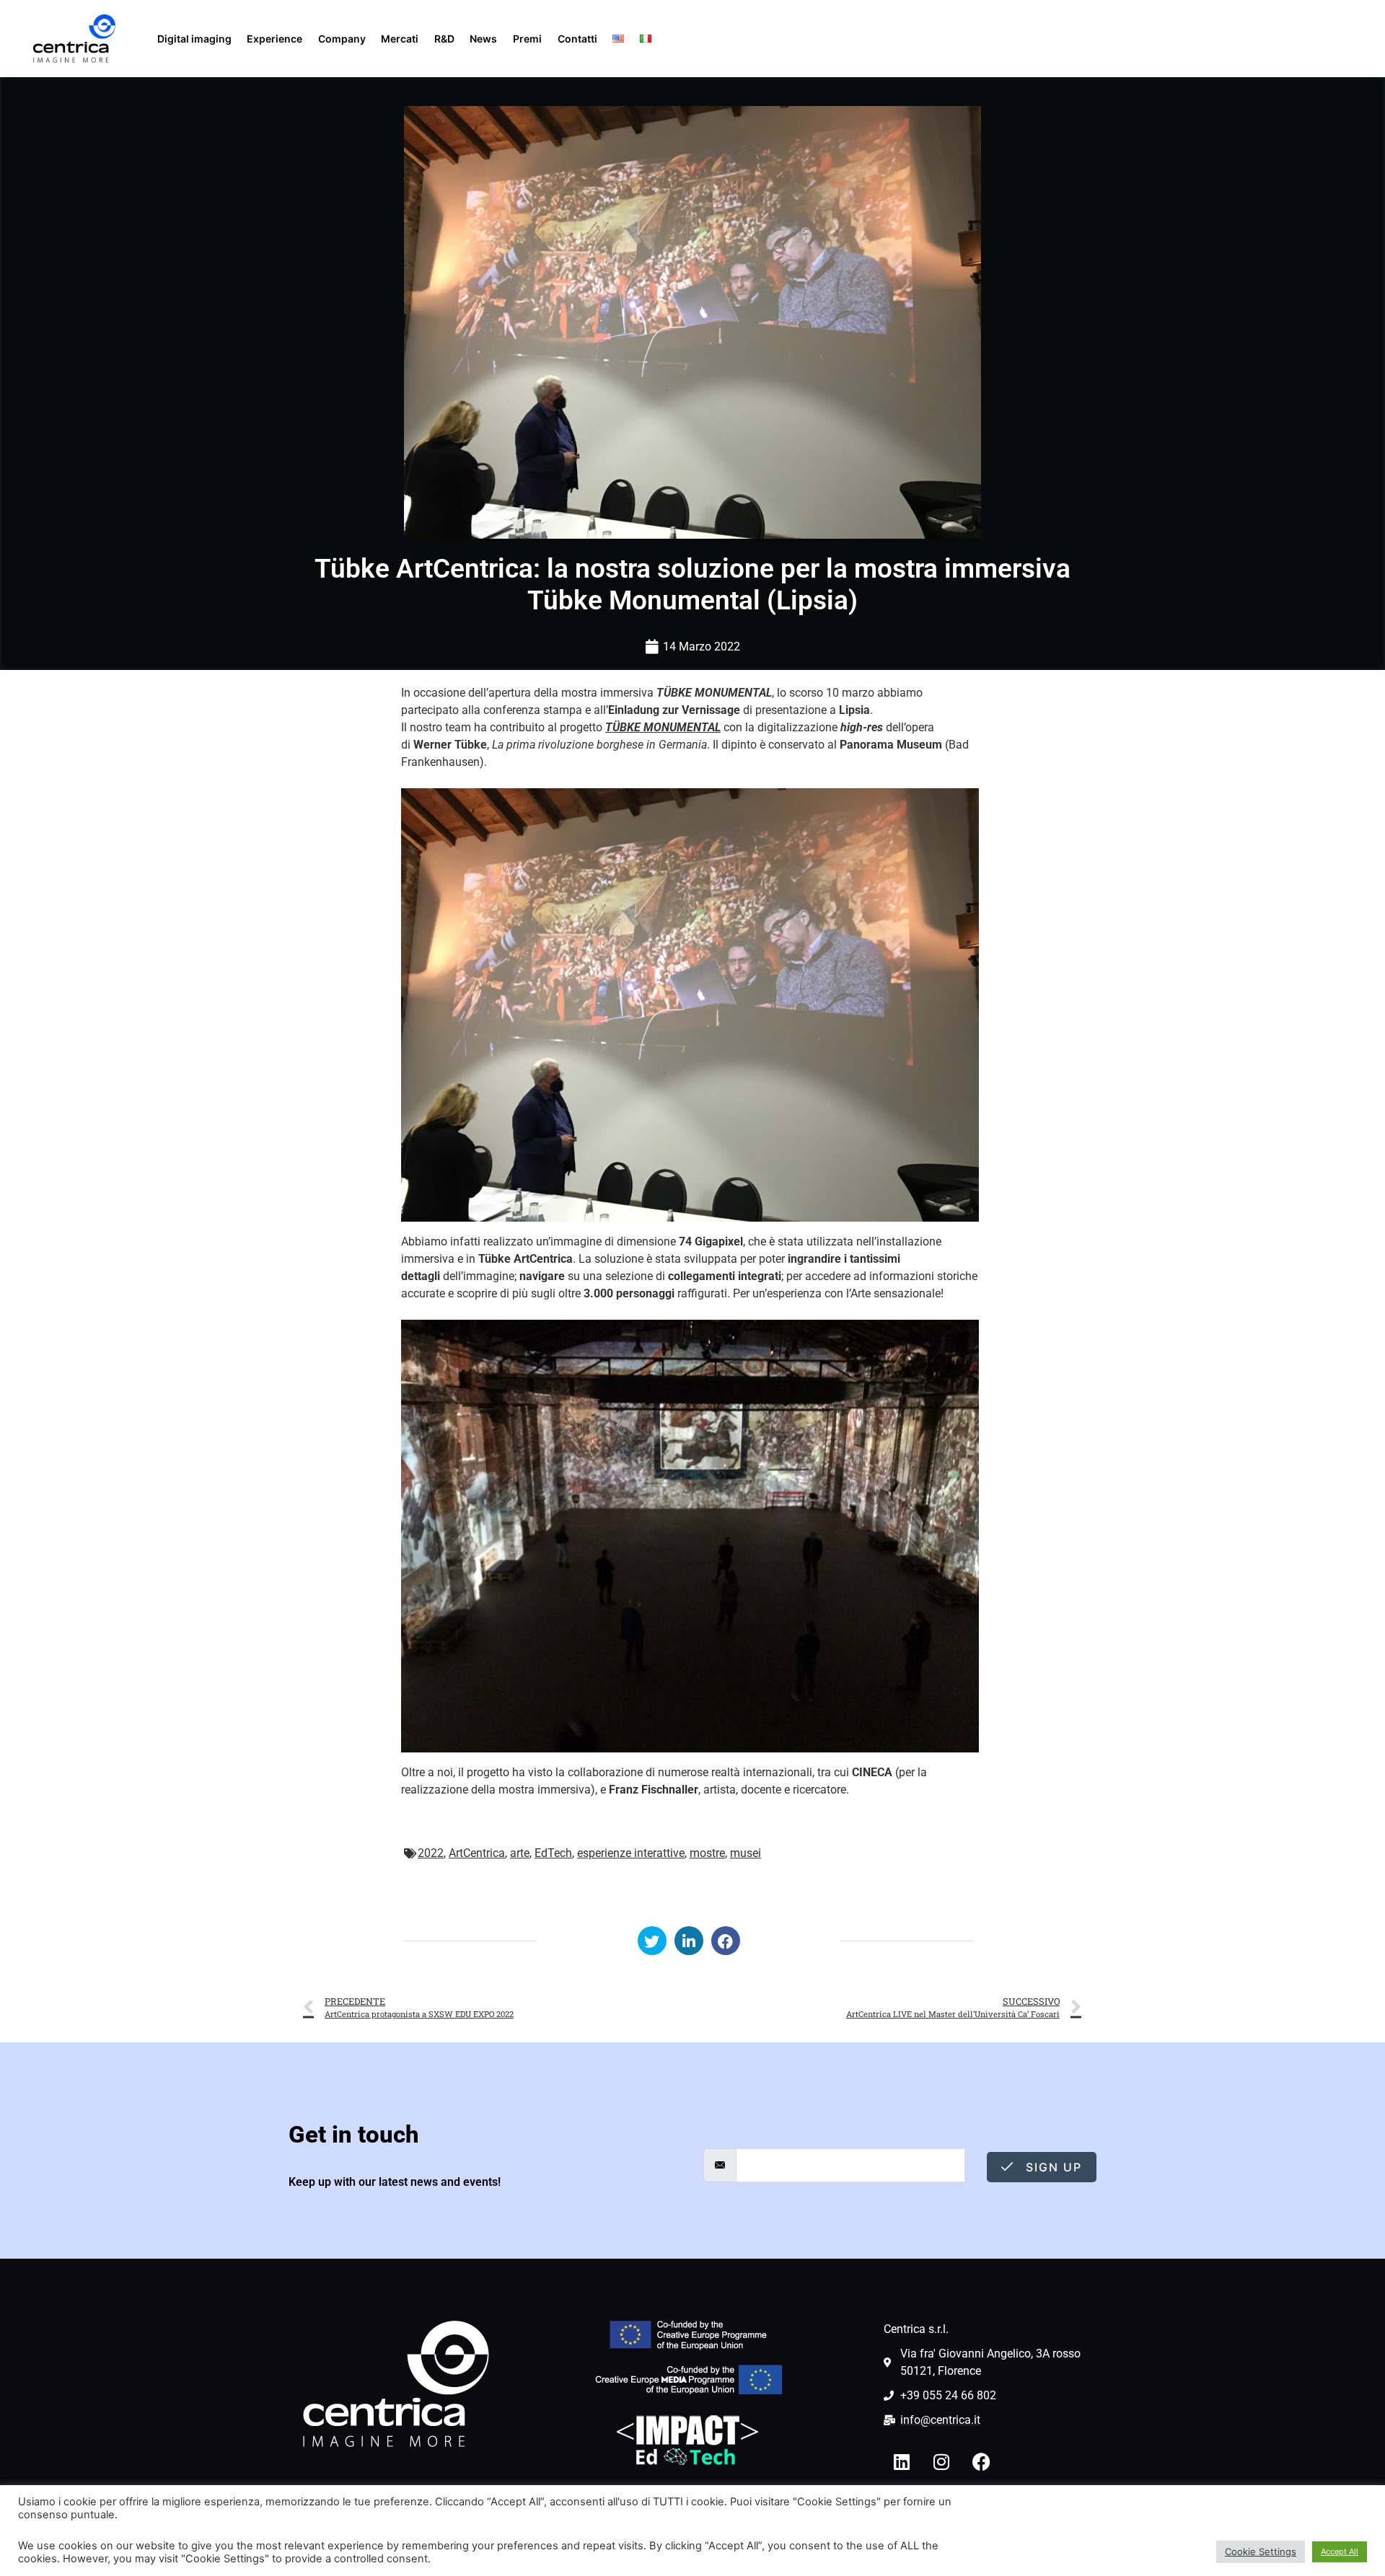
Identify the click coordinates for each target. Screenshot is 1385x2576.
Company (342, 39)
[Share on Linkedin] (689, 1941)
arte (520, 1853)
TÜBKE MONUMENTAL (663, 727)
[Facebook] (981, 2461)
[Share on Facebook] (726, 1941)
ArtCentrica (477, 1853)
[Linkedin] (902, 2461)
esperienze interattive (631, 1853)
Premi (527, 39)
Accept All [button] (1340, 2551)
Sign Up (1052, 2167)
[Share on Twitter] (652, 1941)
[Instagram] (941, 2461)
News (483, 39)
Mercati (400, 39)
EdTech (553, 1853)
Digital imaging (194, 39)
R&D (444, 39)
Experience (274, 39)
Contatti (577, 39)
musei (746, 1853)
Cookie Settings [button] (1261, 2551)
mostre (707, 1853)
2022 (431, 1853)
